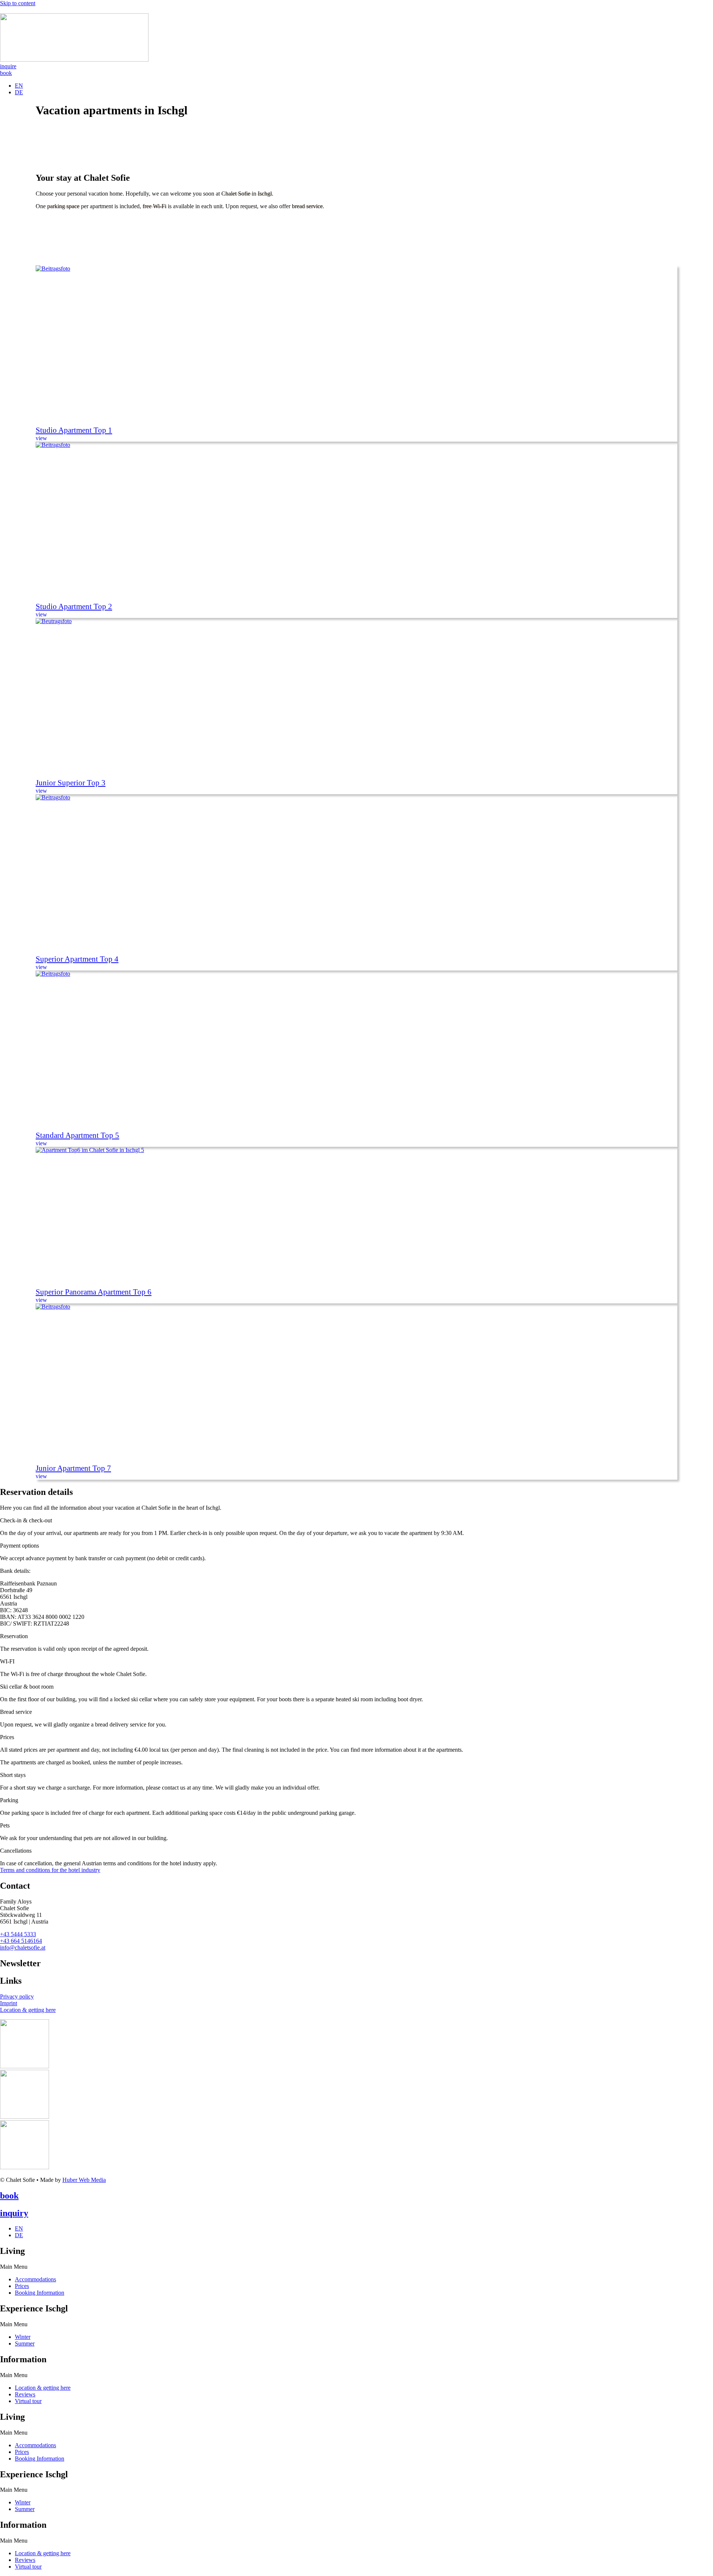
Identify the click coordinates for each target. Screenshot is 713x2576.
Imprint (9, 2003)
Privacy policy (17, 1996)
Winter (23, 2337)
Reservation (14, 1636)
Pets (5, 1825)
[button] (356, 1521)
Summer (25, 2343)
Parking (9, 1800)
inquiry (14, 2213)
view (41, 438)
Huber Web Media (84, 2180)
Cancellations (16, 1851)
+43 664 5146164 (21, 1941)
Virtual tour (28, 2401)
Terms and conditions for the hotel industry (50, 1870)
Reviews (25, 2394)
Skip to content (18, 3)
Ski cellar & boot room (27, 1687)
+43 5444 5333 (18, 1934)
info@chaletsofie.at (23, 1947)
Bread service (16, 1712)
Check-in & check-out (26, 1520)
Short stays (13, 1775)
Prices (7, 1737)
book (9, 2196)
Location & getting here (28, 2010)
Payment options (19, 1546)
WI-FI (7, 1661)
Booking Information (40, 2293)
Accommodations (35, 2279)
